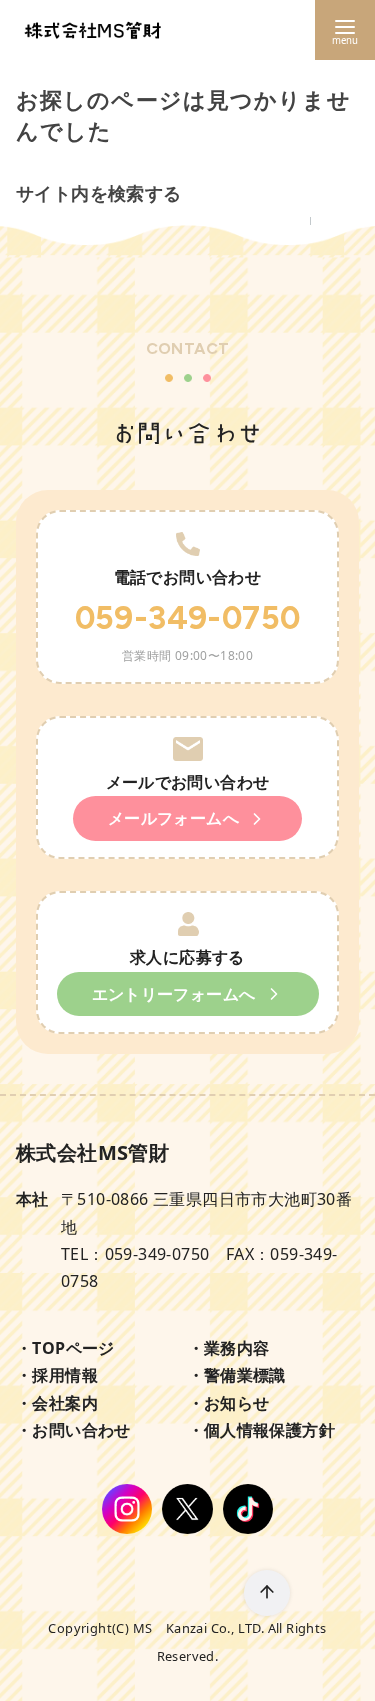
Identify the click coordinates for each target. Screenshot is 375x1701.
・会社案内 (57, 1403)
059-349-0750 (188, 617)
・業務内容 (229, 1348)
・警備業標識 (237, 1375)
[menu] (345, 30)
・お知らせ (229, 1403)
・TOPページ (65, 1348)
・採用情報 (57, 1375)
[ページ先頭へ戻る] (267, 1593)
